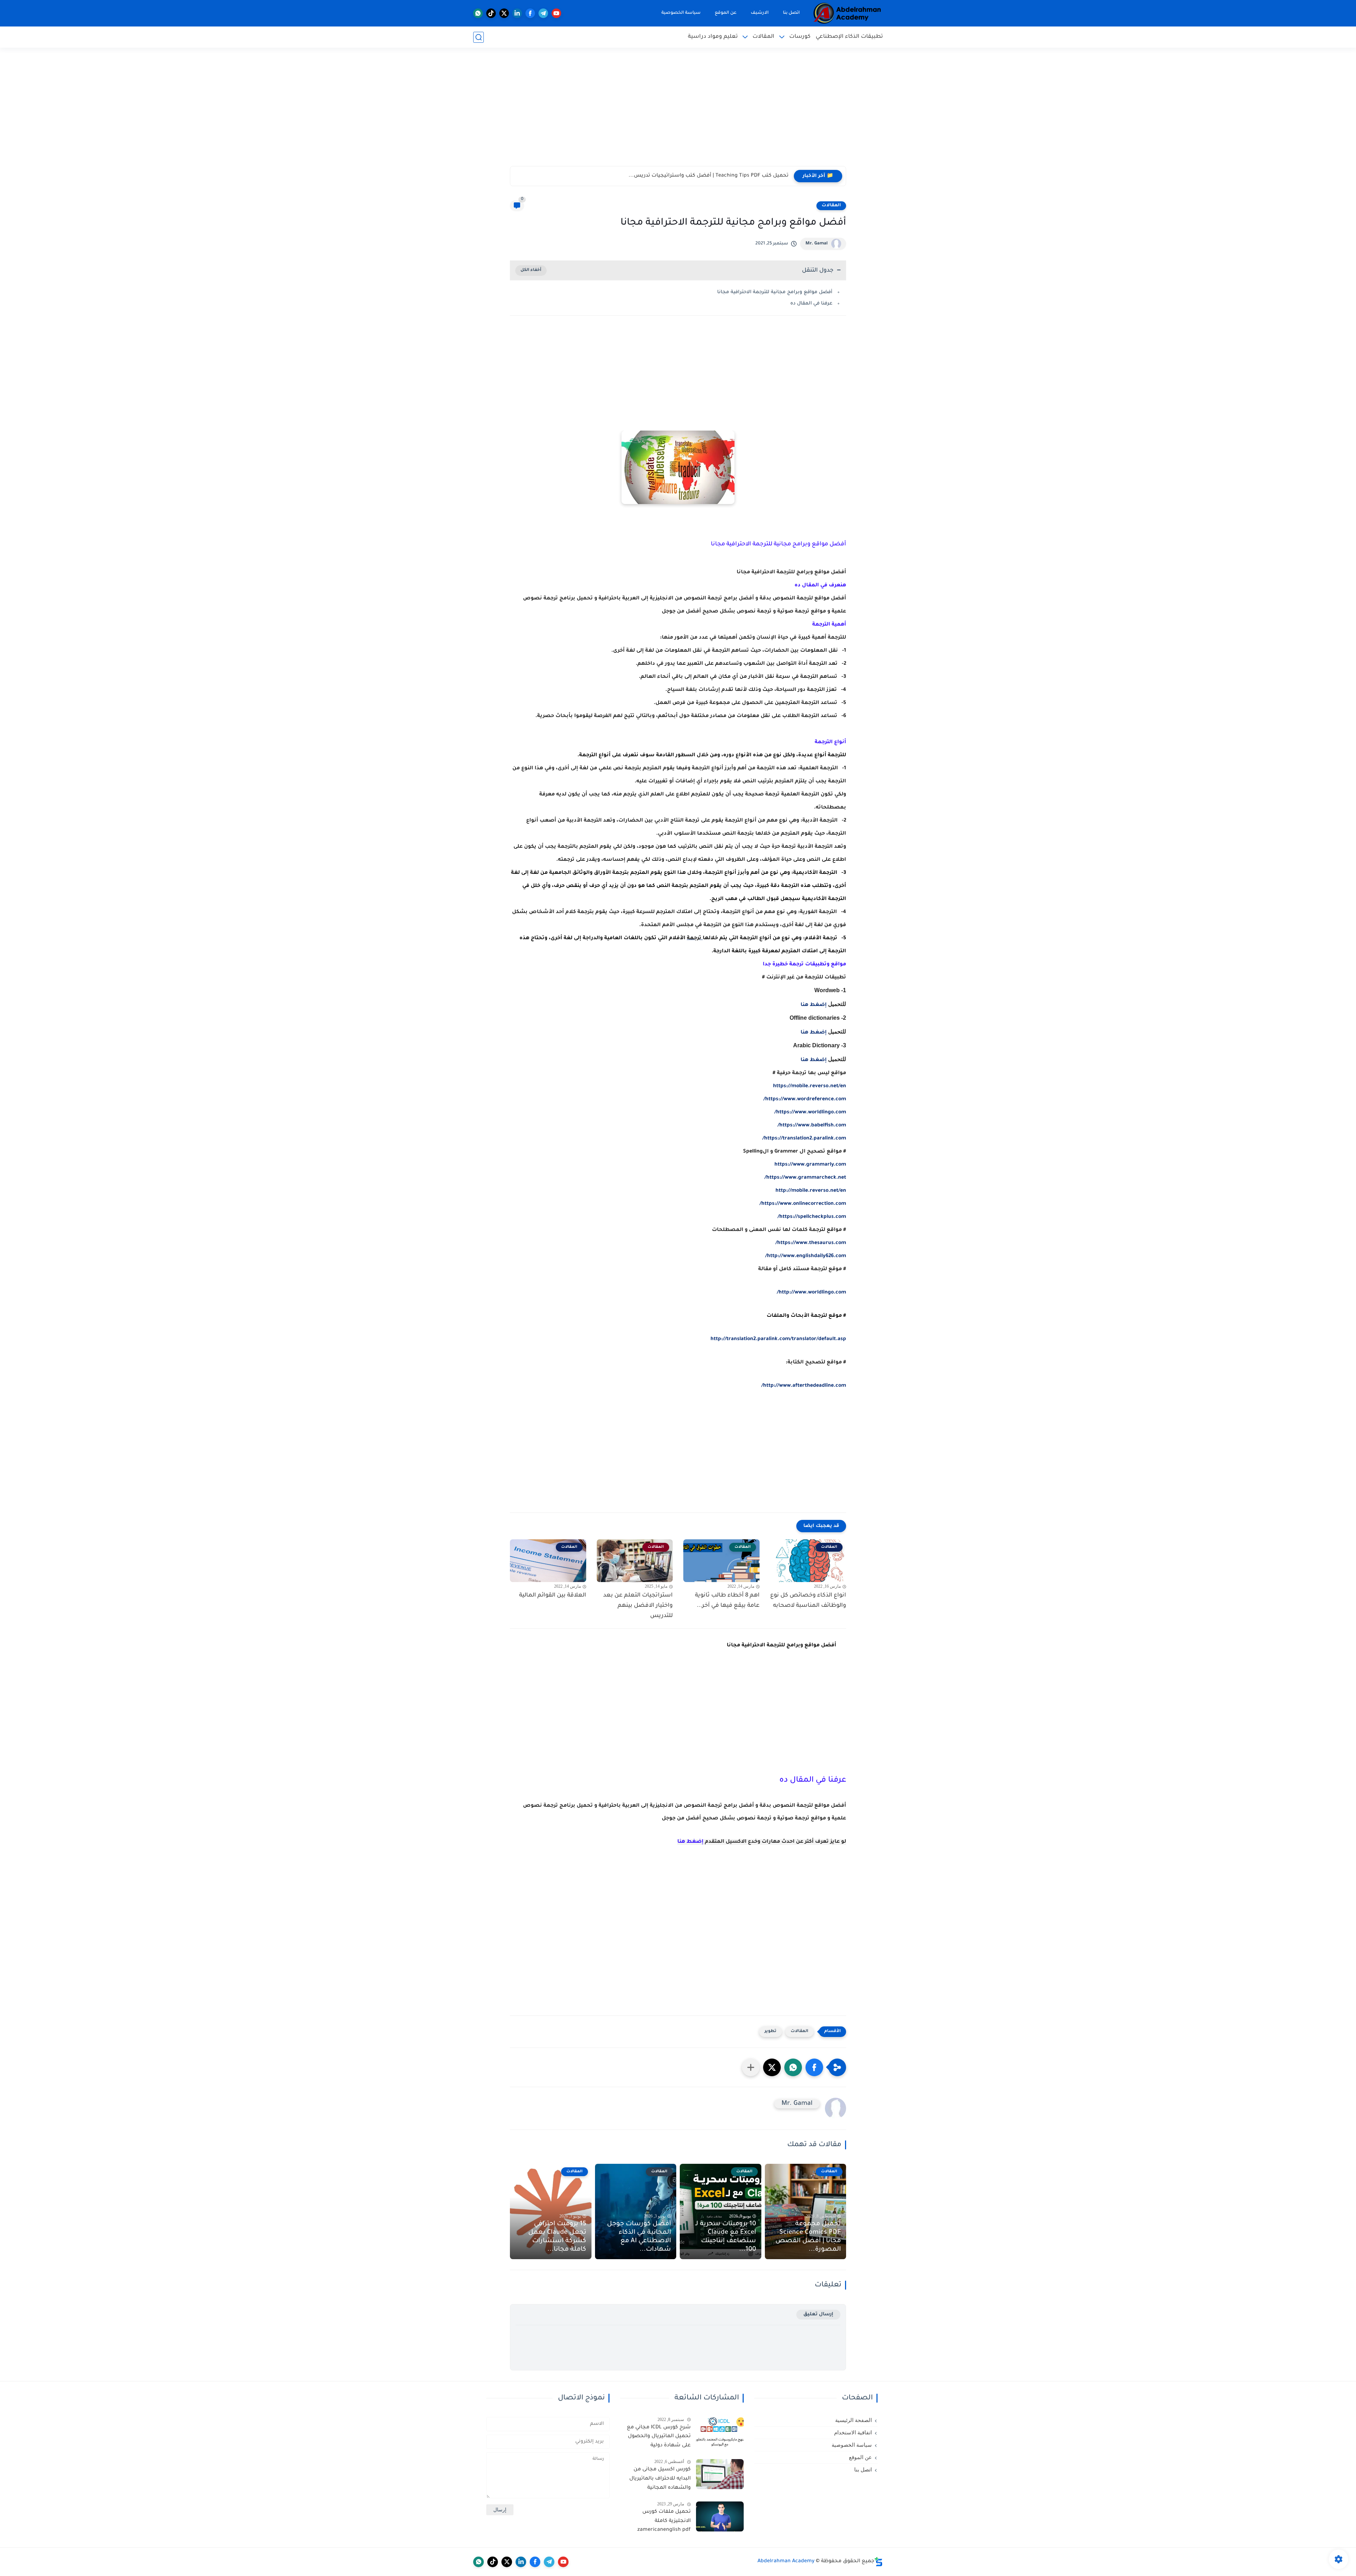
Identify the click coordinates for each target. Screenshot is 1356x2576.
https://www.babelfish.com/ (812, 1126)
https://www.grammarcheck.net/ (805, 1178)
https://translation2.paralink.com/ (804, 1139)
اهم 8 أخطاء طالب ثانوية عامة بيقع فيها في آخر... (727, 1601)
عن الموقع (726, 13)
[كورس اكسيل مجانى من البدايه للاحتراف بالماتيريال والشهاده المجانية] (720, 2474)
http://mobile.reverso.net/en (811, 1191)
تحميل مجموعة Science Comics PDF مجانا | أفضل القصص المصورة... (808, 2237)
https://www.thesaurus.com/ (811, 1243)
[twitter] (504, 13)
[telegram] (543, 13)
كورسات (800, 37)
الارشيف (760, 13)
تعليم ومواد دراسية (713, 37)
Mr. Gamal (817, 244)
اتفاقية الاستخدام (853, 2433)
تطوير (771, 2032)
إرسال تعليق (818, 2314)
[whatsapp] (478, 13)
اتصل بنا (791, 13)
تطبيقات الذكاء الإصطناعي (849, 37)
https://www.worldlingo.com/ (810, 1113)
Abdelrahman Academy (786, 2562)
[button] (814, 2067)
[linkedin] (517, 13)
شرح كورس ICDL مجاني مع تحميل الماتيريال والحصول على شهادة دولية (659, 2437)
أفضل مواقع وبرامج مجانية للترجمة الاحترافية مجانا (775, 292)
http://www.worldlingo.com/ (811, 1293)
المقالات (763, 37)
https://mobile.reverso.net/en (810, 1086)
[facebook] (530, 13)
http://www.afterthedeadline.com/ (804, 1386)
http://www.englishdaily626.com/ (806, 1256)
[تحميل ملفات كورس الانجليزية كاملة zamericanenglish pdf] (720, 2516)
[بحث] (478, 37)
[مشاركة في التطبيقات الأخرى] (751, 2067)
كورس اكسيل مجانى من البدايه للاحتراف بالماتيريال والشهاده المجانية (660, 2479)
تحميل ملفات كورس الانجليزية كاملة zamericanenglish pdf (664, 2521)
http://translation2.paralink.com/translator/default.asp (778, 1339)
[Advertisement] (678, 111)
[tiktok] (491, 13)
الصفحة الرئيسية (854, 2420)
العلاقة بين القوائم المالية (553, 1595)
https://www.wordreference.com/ (805, 1100)
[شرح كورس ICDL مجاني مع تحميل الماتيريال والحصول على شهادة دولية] (720, 2432)
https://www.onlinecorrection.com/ (803, 1204)
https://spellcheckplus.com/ (812, 1217)
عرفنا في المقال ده (811, 304)
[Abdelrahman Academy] (847, 13)
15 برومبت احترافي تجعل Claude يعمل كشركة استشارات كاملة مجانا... (557, 2237)
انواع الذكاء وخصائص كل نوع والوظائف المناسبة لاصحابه (808, 1601)
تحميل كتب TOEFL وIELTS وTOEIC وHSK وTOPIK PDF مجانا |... (716, 176)
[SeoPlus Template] (879, 2562)
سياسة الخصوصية (681, 13)
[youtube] (556, 13)
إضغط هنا (814, 1005)
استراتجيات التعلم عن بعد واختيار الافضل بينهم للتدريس (638, 1606)
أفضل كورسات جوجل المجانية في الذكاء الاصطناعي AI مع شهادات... (639, 2237)
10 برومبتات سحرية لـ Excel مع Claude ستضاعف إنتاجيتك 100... (726, 2237)
